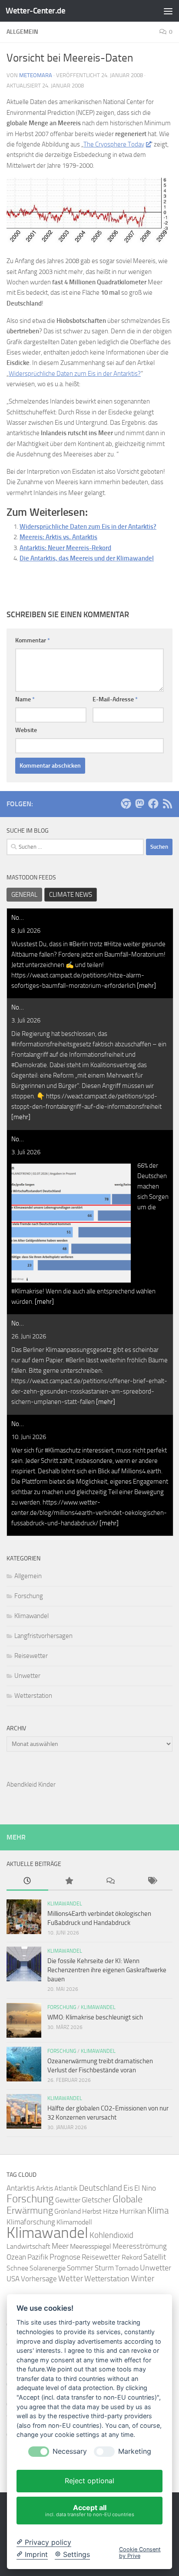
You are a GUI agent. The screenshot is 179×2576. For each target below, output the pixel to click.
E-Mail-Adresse (115, 699)
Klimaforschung (31, 2222)
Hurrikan (133, 2211)
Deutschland (101, 2188)
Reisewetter (31, 1656)
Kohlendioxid (111, 2235)
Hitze (111, 2211)
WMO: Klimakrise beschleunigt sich (95, 2017)
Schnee (17, 2268)
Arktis (45, 2188)
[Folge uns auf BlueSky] (126, 804)
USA (13, 2279)
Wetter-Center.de (35, 11)
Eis (128, 2188)
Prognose (65, 2257)
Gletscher (96, 2200)
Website (26, 730)
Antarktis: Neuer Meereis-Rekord (65, 548)
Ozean (16, 2257)
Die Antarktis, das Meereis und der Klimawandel (87, 558)
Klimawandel (31, 1616)
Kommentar (33, 640)
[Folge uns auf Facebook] (153, 804)
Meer (60, 2246)
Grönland (68, 2211)
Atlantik (66, 2188)
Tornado (127, 2268)
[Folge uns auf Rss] (167, 804)
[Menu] (168, 11)
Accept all (90, 2510)
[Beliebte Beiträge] (69, 1881)
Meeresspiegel (91, 2246)
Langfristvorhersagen (43, 1636)
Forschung (29, 1596)
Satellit (155, 2257)
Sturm (104, 2268)
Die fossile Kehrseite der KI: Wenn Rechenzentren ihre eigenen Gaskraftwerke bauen (107, 1970)
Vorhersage (39, 2279)
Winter (143, 2278)
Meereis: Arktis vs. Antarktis (58, 537)
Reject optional (89, 2481)
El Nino (145, 2188)
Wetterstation (33, 1696)
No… (18, 918)
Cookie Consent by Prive (140, 2553)
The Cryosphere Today (114, 144)
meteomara (36, 75)
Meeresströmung (140, 2246)
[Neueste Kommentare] (110, 1881)
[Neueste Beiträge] (27, 1881)
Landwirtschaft (28, 2246)
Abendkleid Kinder (31, 1785)
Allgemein (28, 1576)
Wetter (71, 2278)
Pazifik (38, 2257)
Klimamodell (74, 2222)
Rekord (132, 2257)
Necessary (70, 2451)
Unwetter (27, 1676)
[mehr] (146, 986)
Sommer (80, 2268)
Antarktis (21, 2188)
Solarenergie (48, 2268)
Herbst (92, 2211)
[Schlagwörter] (152, 1881)
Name (25, 699)
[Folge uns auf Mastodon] (139, 804)
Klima (158, 2210)
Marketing (135, 2451)
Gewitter (68, 2200)
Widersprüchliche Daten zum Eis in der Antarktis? (75, 374)
